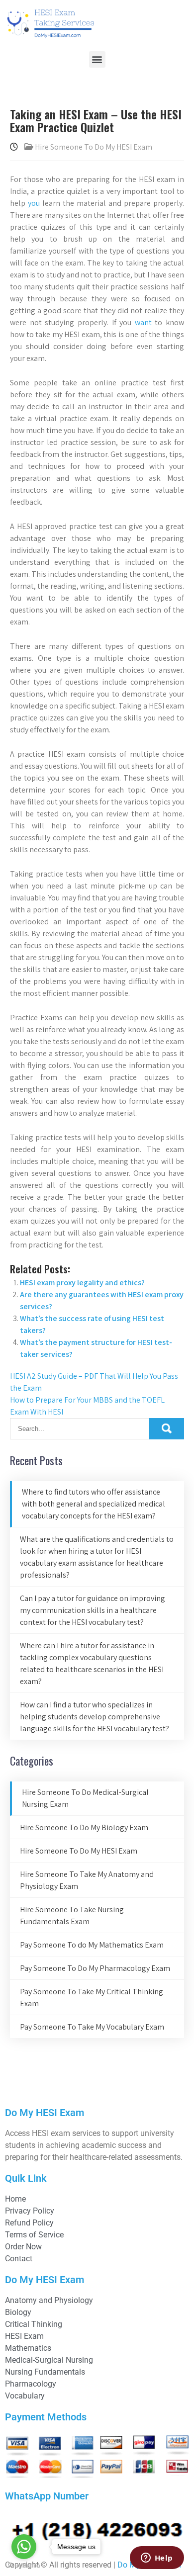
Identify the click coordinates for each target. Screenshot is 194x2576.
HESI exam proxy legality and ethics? (82, 1283)
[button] (97, 59)
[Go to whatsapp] (24, 2547)
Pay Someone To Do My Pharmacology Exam (95, 1968)
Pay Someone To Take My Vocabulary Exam (92, 2027)
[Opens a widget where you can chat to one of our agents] (157, 2559)
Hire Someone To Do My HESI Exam (94, 147)
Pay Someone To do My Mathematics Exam (92, 1945)
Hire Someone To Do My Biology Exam (84, 1827)
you (34, 203)
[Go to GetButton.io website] (24, 2566)
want (143, 322)
